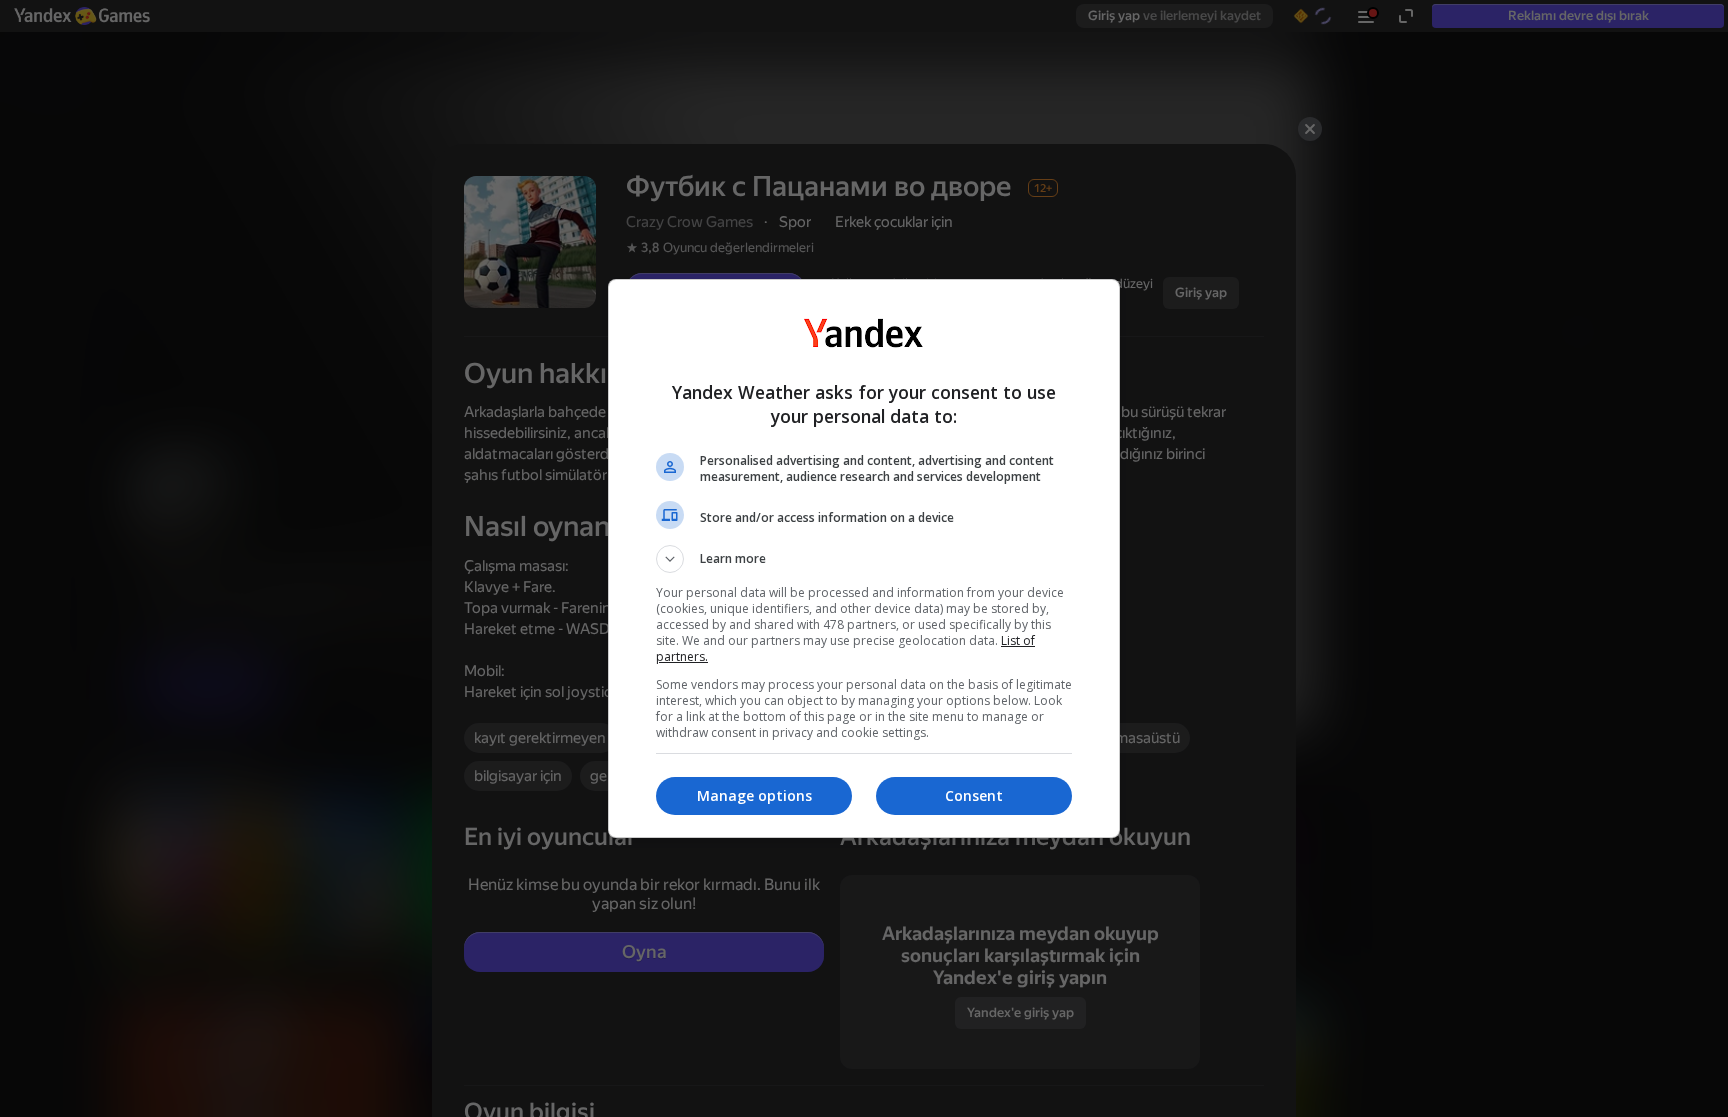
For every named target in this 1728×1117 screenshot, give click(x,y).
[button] (864, 559)
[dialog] (864, 558)
